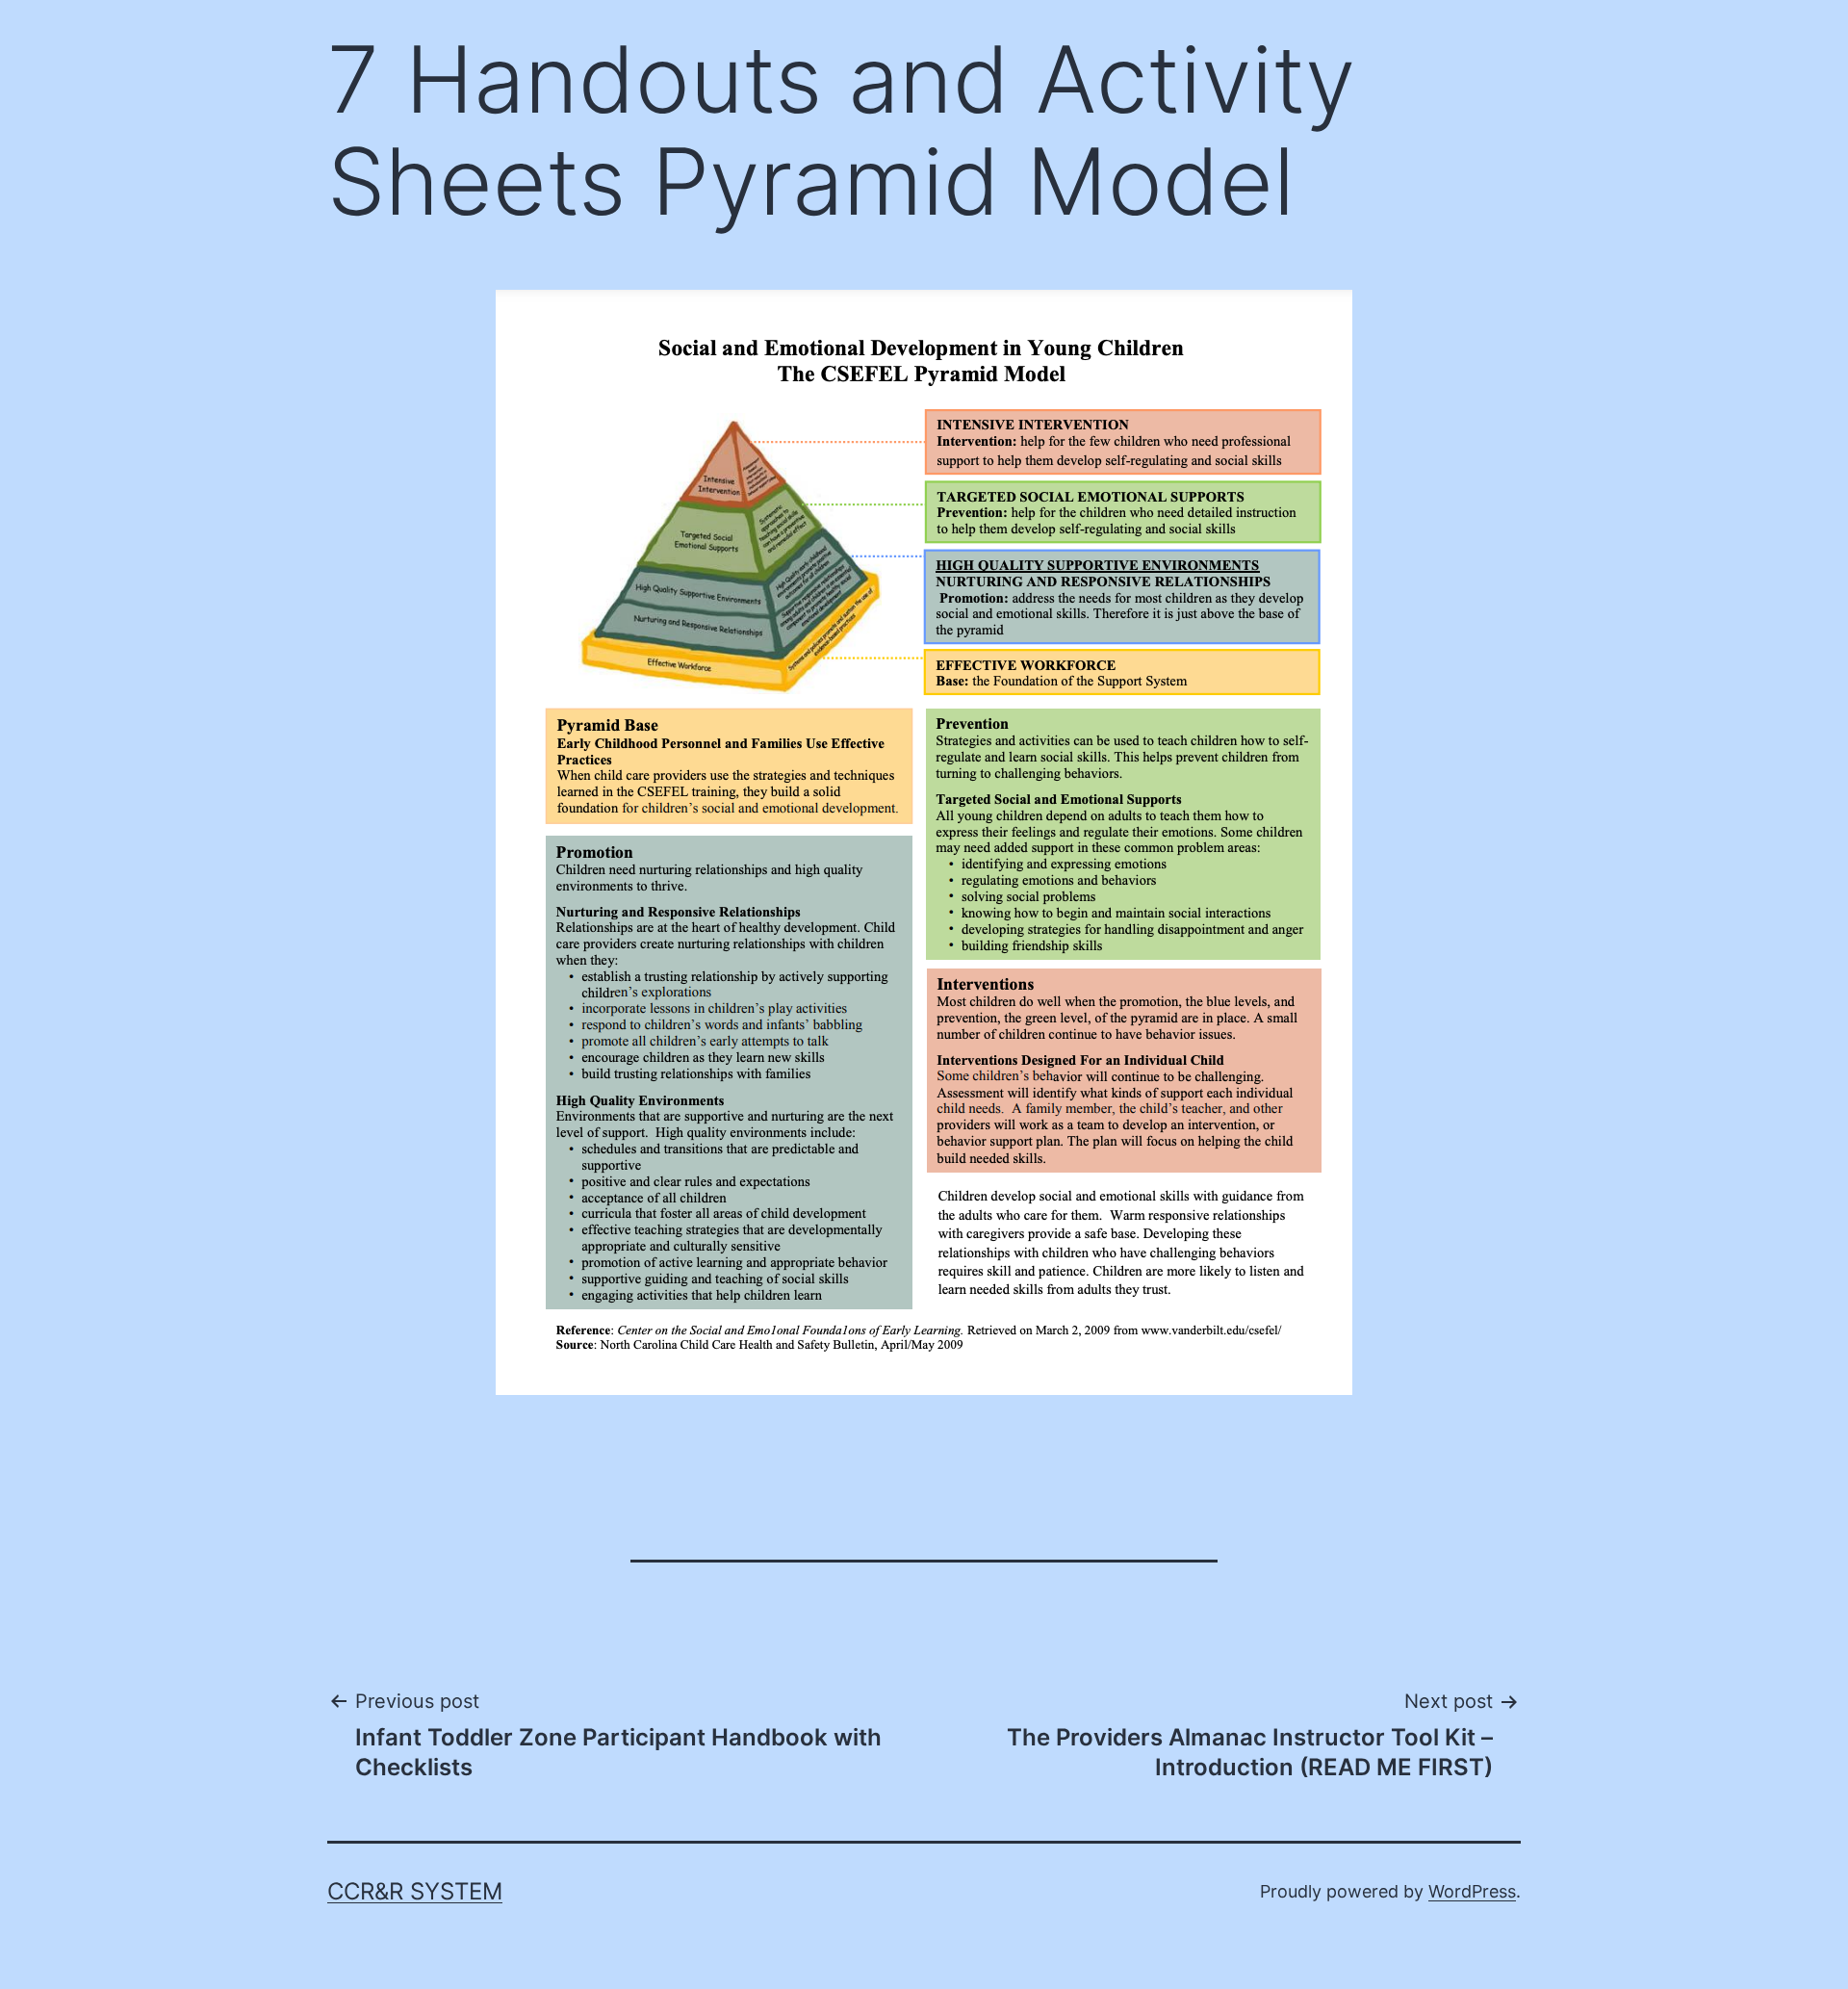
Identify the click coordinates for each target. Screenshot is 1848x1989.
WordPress (1472, 1891)
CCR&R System (415, 1891)
